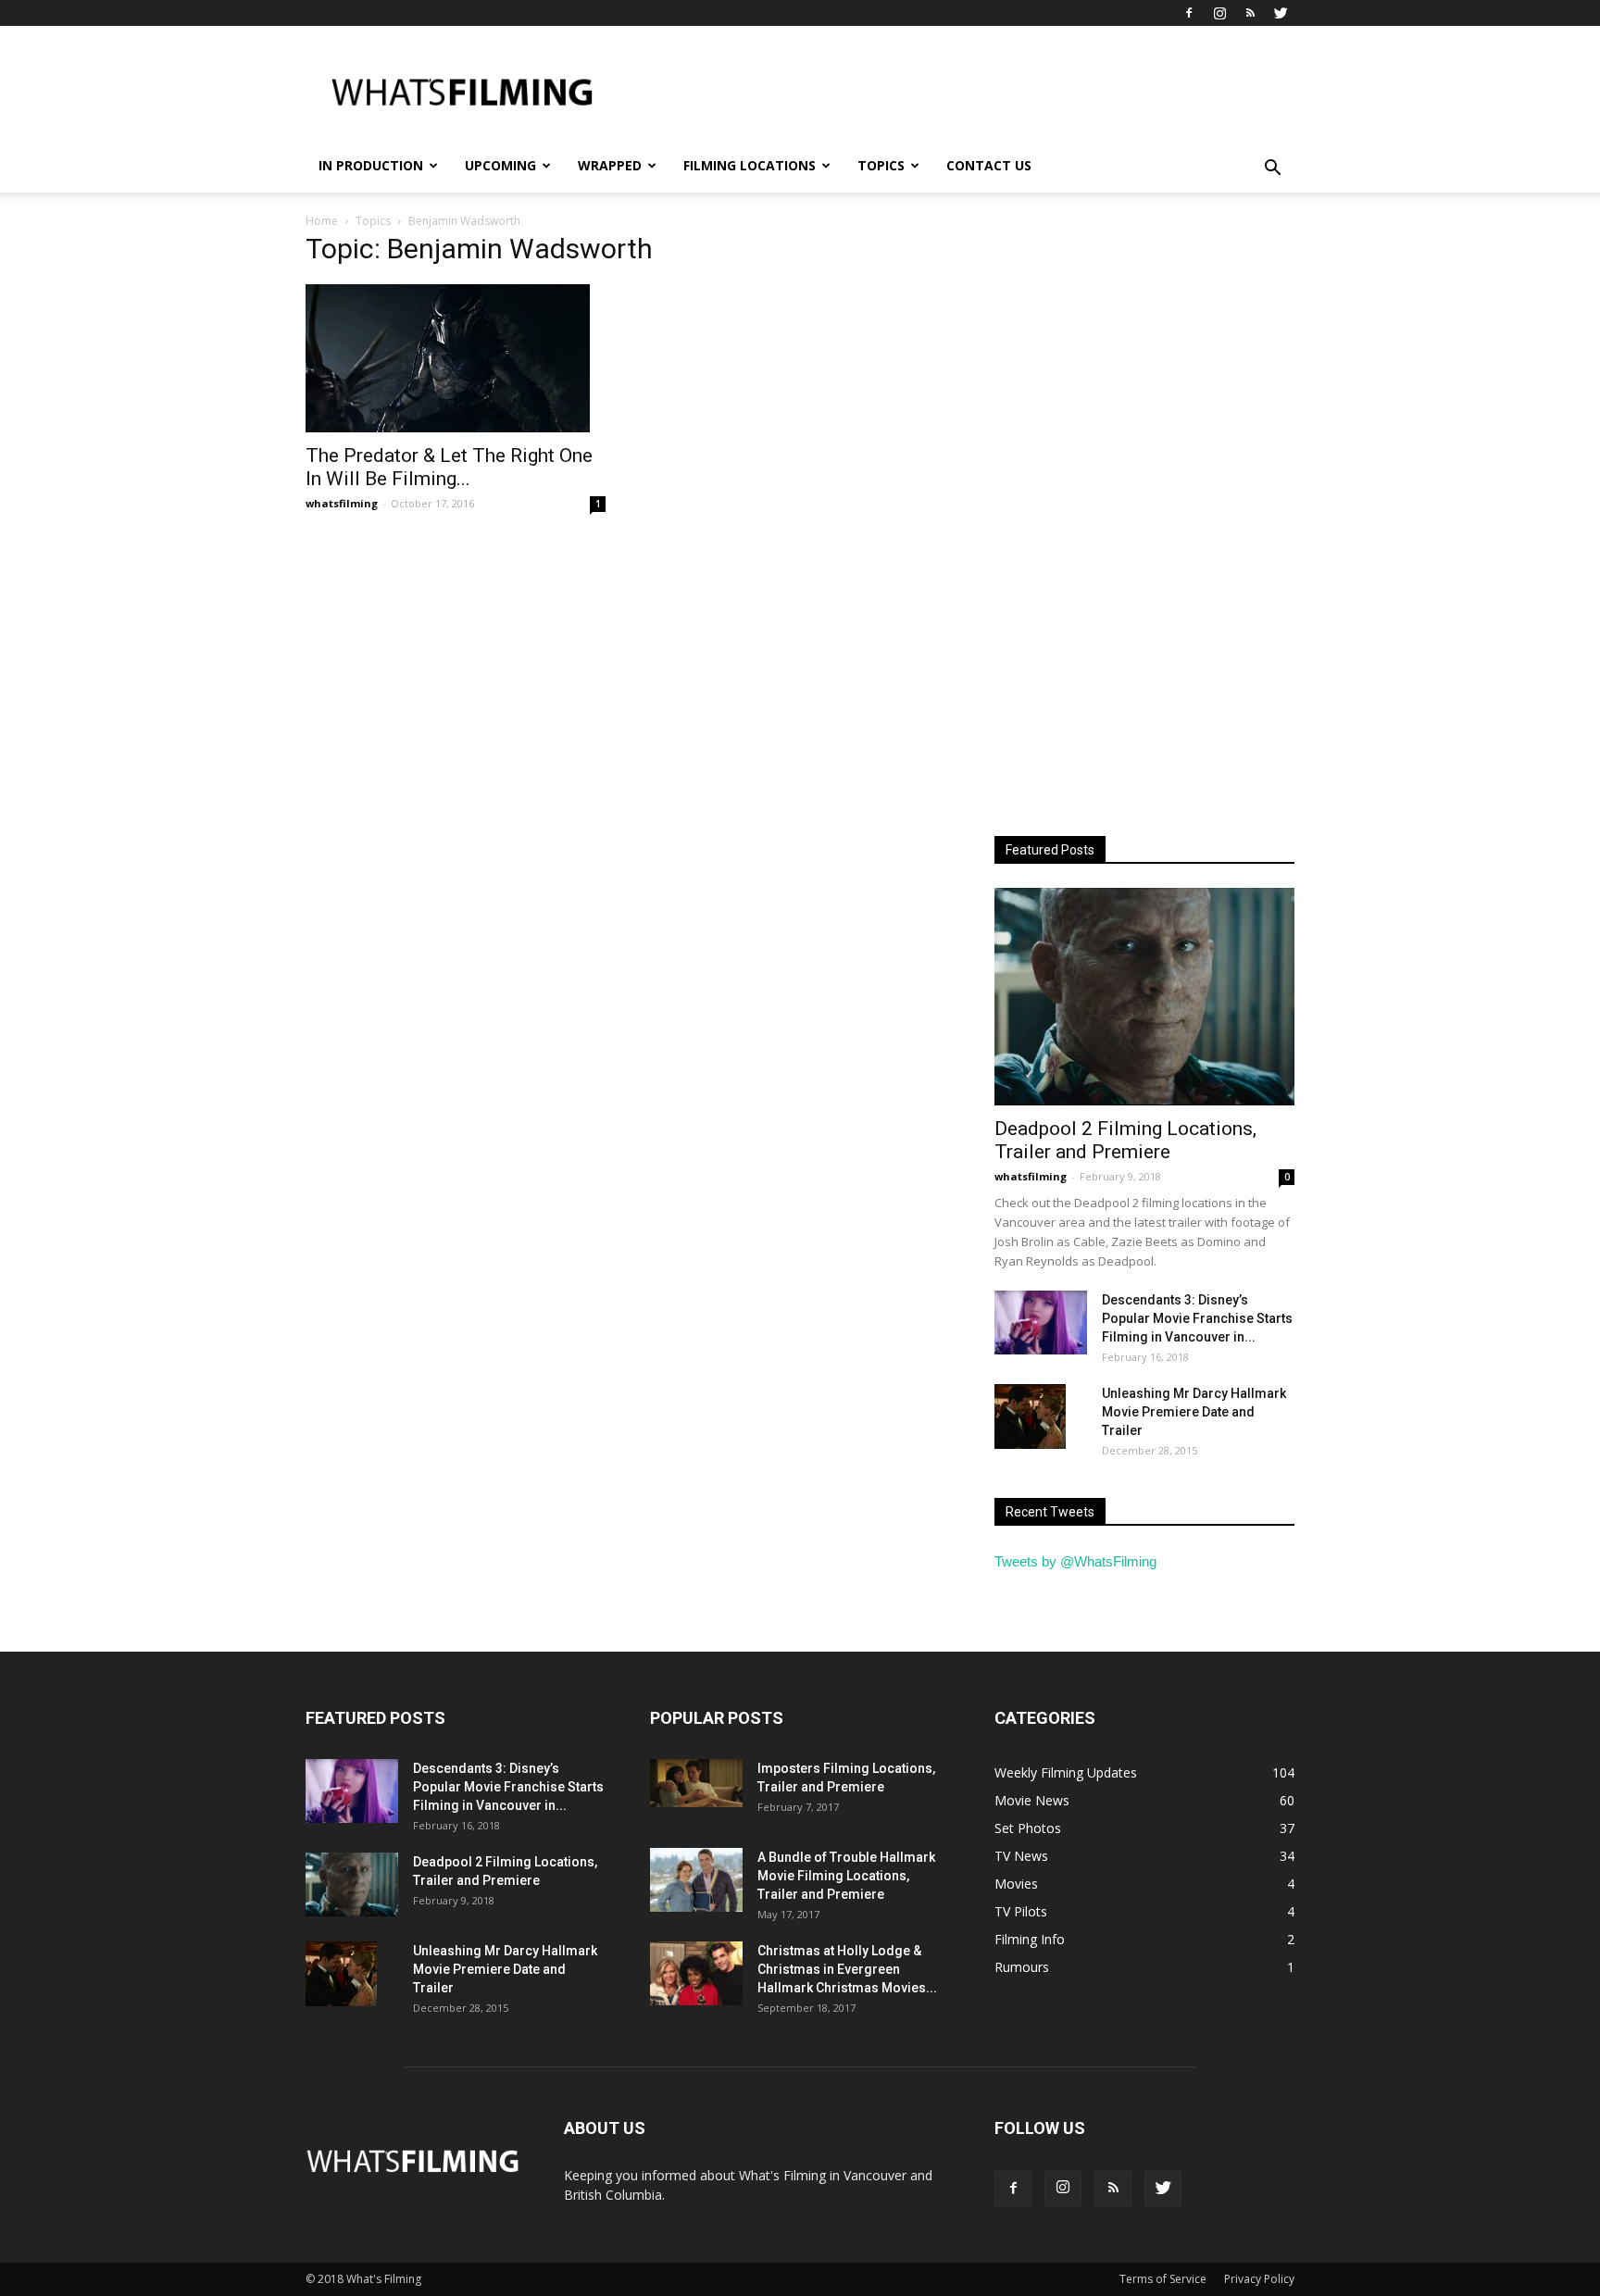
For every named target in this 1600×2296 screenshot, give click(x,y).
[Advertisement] (957, 94)
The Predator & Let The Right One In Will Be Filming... (449, 467)
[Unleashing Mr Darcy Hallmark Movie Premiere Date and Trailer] (1030, 1416)
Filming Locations (750, 165)
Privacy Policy (1259, 2279)
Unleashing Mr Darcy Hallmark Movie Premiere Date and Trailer (1194, 1412)
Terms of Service (1163, 2279)
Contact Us (989, 165)
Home (322, 221)
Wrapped (610, 165)
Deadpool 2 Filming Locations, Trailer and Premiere (1125, 1140)
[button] (1272, 168)
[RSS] (1250, 13)
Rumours (1022, 1967)
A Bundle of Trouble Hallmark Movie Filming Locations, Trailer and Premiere (846, 1876)
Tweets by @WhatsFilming (1075, 1561)
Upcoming (500, 165)
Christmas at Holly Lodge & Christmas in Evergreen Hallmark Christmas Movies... (847, 1969)
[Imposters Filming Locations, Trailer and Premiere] (696, 1783)
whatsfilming (342, 503)
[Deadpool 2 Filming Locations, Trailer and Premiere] (1144, 997)
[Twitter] (1281, 13)
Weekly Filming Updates (1066, 1772)
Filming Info (1030, 1939)
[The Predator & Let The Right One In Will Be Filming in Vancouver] (456, 358)
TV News (1021, 1856)
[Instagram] (1219, 13)
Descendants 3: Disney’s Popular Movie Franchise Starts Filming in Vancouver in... (1197, 1318)
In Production (371, 165)
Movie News (1032, 1800)
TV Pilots (1021, 1911)
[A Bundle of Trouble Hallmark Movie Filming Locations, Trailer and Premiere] (696, 1880)
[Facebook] (1189, 13)
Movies (1016, 1884)
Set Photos (1028, 1828)
